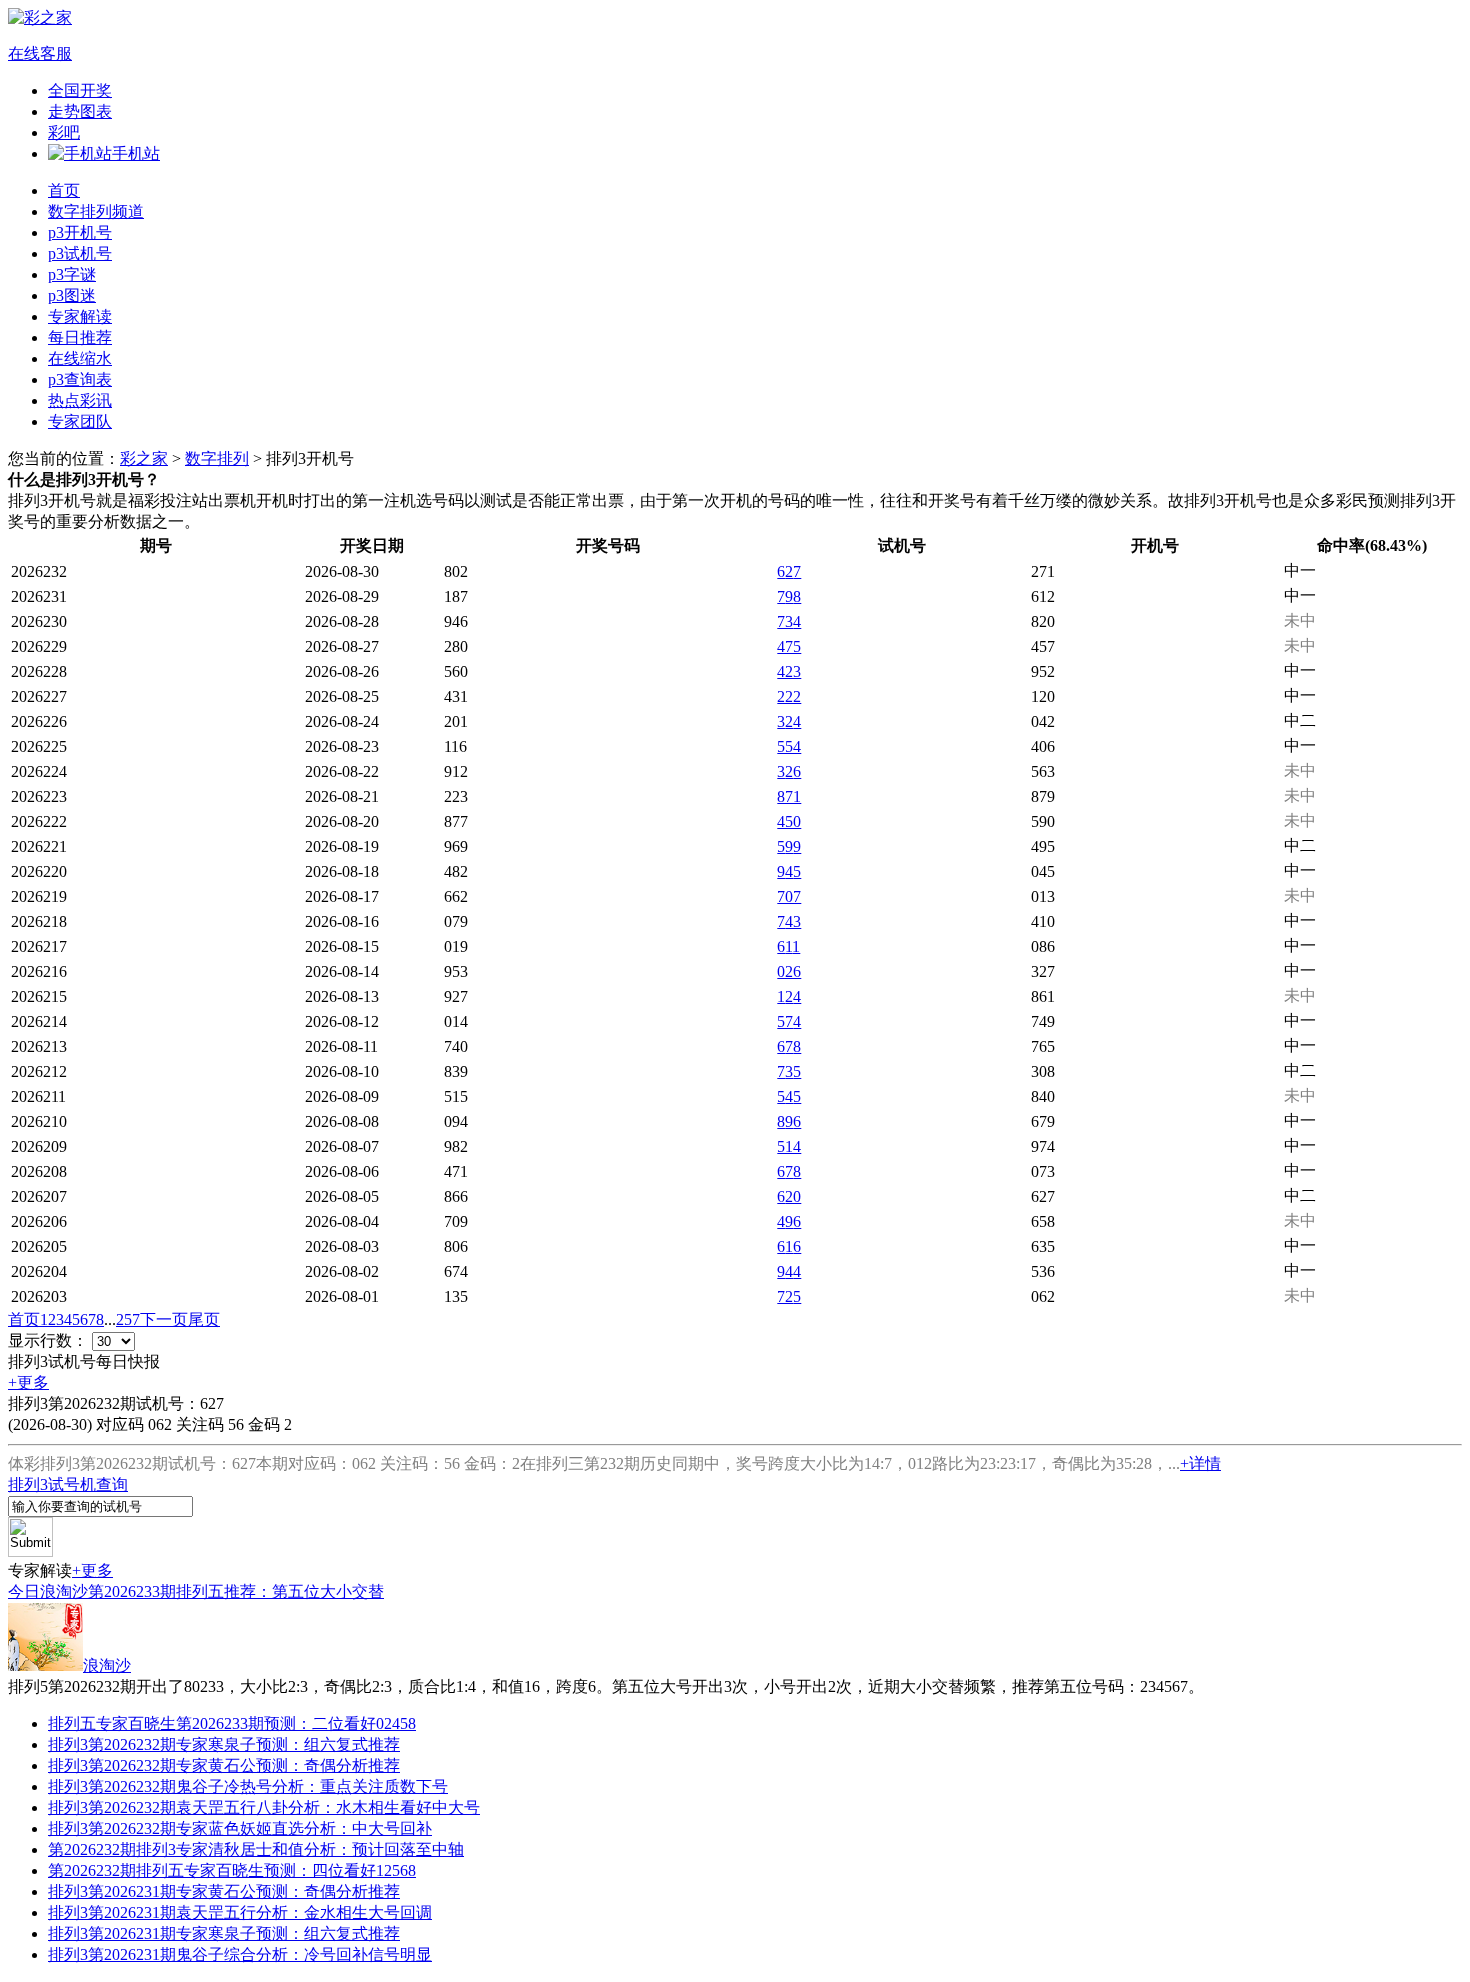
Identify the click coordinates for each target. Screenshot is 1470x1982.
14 (789, 996)
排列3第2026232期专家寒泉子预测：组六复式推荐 (224, 1744)
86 (789, 1121)
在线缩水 (80, 358)
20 (789, 1196)
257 (128, 1319)
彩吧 (64, 132)
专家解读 (80, 316)
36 (789, 771)
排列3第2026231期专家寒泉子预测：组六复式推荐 (224, 1933)
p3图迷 (72, 295)
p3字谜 (72, 274)
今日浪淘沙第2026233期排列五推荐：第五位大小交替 (196, 1591)
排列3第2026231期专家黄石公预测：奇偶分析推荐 (224, 1891)
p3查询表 (80, 379)
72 (789, 1296)
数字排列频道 (96, 211)
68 (789, 1046)
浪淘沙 (107, 1665)
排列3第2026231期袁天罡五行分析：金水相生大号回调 (240, 1912)
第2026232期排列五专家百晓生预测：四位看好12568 (232, 1870)
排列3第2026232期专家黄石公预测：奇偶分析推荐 (224, 1765)
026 (789, 971)
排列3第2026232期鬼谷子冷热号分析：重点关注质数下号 (248, 1786)
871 (789, 796)
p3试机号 (80, 253)
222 (789, 696)
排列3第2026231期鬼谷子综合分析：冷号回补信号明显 (240, 1954)
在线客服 (40, 53)
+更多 (28, 1382)
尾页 (204, 1319)
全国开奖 (80, 90)
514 (789, 1146)
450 (789, 821)
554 (789, 746)
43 (789, 921)
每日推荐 (80, 337)
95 (789, 871)
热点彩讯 (80, 400)
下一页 (164, 1319)
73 (789, 621)
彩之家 (144, 458)
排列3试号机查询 (68, 1484)
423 (789, 671)
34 (789, 721)
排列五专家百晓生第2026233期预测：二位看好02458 (232, 1723)
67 (789, 571)
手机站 (136, 153)
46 (789, 1221)
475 (789, 646)
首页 (64, 190)
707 (789, 896)
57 (789, 1021)
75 (789, 1071)
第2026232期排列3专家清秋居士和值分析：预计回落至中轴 (256, 1849)
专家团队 (80, 421)
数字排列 (217, 458)
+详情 (1200, 1463)
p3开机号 (80, 232)
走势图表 (80, 111)
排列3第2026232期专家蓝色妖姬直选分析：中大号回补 (240, 1828)
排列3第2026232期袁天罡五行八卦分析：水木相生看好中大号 (264, 1807)
